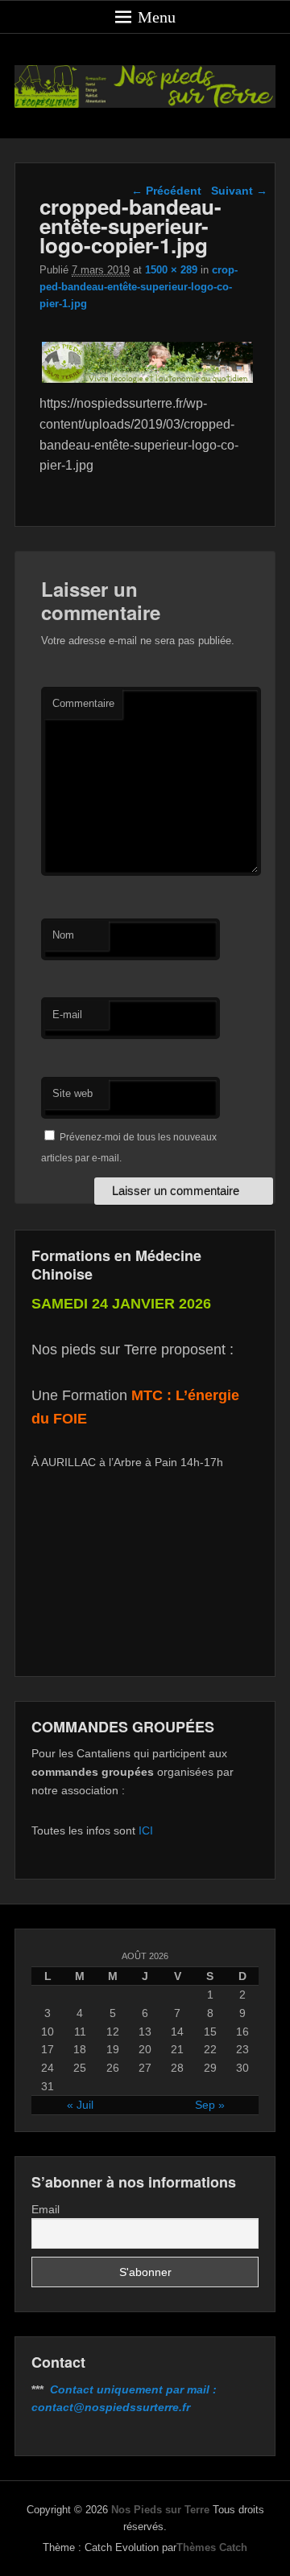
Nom (63, 935)
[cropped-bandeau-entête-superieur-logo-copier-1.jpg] (147, 382)
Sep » (210, 2105)
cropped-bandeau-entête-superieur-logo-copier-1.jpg (139, 287)
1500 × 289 (171, 270)
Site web (72, 1093)
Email (46, 2209)
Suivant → (239, 191)
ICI (146, 1830)
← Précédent (166, 191)
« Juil (80, 2105)
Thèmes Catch (212, 2547)
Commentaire (83, 703)
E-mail (67, 1015)
